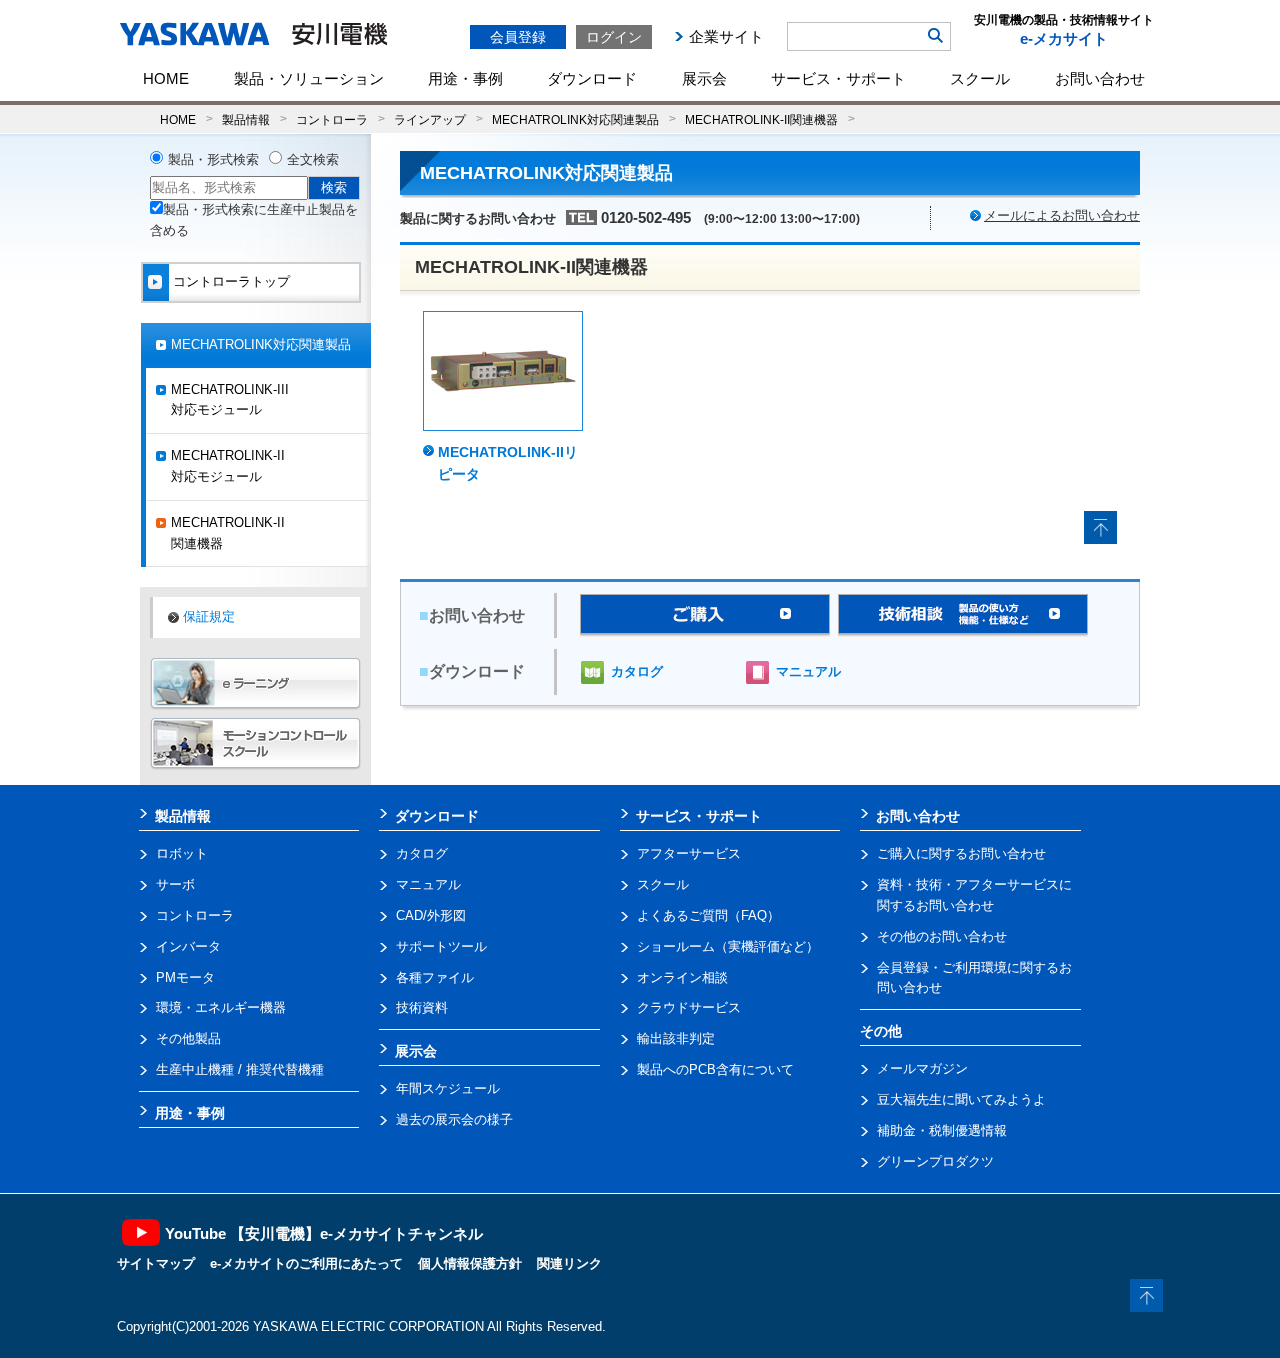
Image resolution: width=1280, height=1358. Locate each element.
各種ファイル (435, 977)
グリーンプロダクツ (935, 1161)
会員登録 (518, 37)
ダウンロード (592, 78)
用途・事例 (465, 78)
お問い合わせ (1100, 78)
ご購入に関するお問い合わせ (961, 853)
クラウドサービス (689, 1007)
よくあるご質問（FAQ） (708, 915)
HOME (166, 78)
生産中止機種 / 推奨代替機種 (240, 1069)
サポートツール (441, 946)
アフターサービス (689, 853)
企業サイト (726, 36)
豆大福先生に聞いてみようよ (961, 1099)
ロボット (182, 853)
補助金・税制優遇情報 (942, 1130)
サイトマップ (156, 1263)
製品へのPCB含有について (715, 1069)
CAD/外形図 (431, 915)
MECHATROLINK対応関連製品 (575, 119)
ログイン (614, 37)
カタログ (637, 671)
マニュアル (808, 671)
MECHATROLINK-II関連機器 (761, 119)
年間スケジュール (448, 1088)
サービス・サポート (838, 78)
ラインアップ (430, 119)
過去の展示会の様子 (454, 1119)
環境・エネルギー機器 (221, 1007)
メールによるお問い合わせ (1062, 215)
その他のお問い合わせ (942, 936)
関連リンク (569, 1263)
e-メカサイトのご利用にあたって (306, 1263)
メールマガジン (922, 1068)
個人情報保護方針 (470, 1263)
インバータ (188, 946)
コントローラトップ (231, 281)
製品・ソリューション (309, 78)
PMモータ (185, 977)
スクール (980, 78)
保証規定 (209, 616)
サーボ (175, 884)
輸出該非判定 (676, 1038)
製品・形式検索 (213, 159)
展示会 (704, 78)
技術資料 (422, 1007)
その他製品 (188, 1038)
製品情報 (246, 119)
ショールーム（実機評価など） (728, 946)
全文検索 (313, 159)
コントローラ (332, 119)
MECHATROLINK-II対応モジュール (228, 466)
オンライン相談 (682, 977)
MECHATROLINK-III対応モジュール (230, 400)
